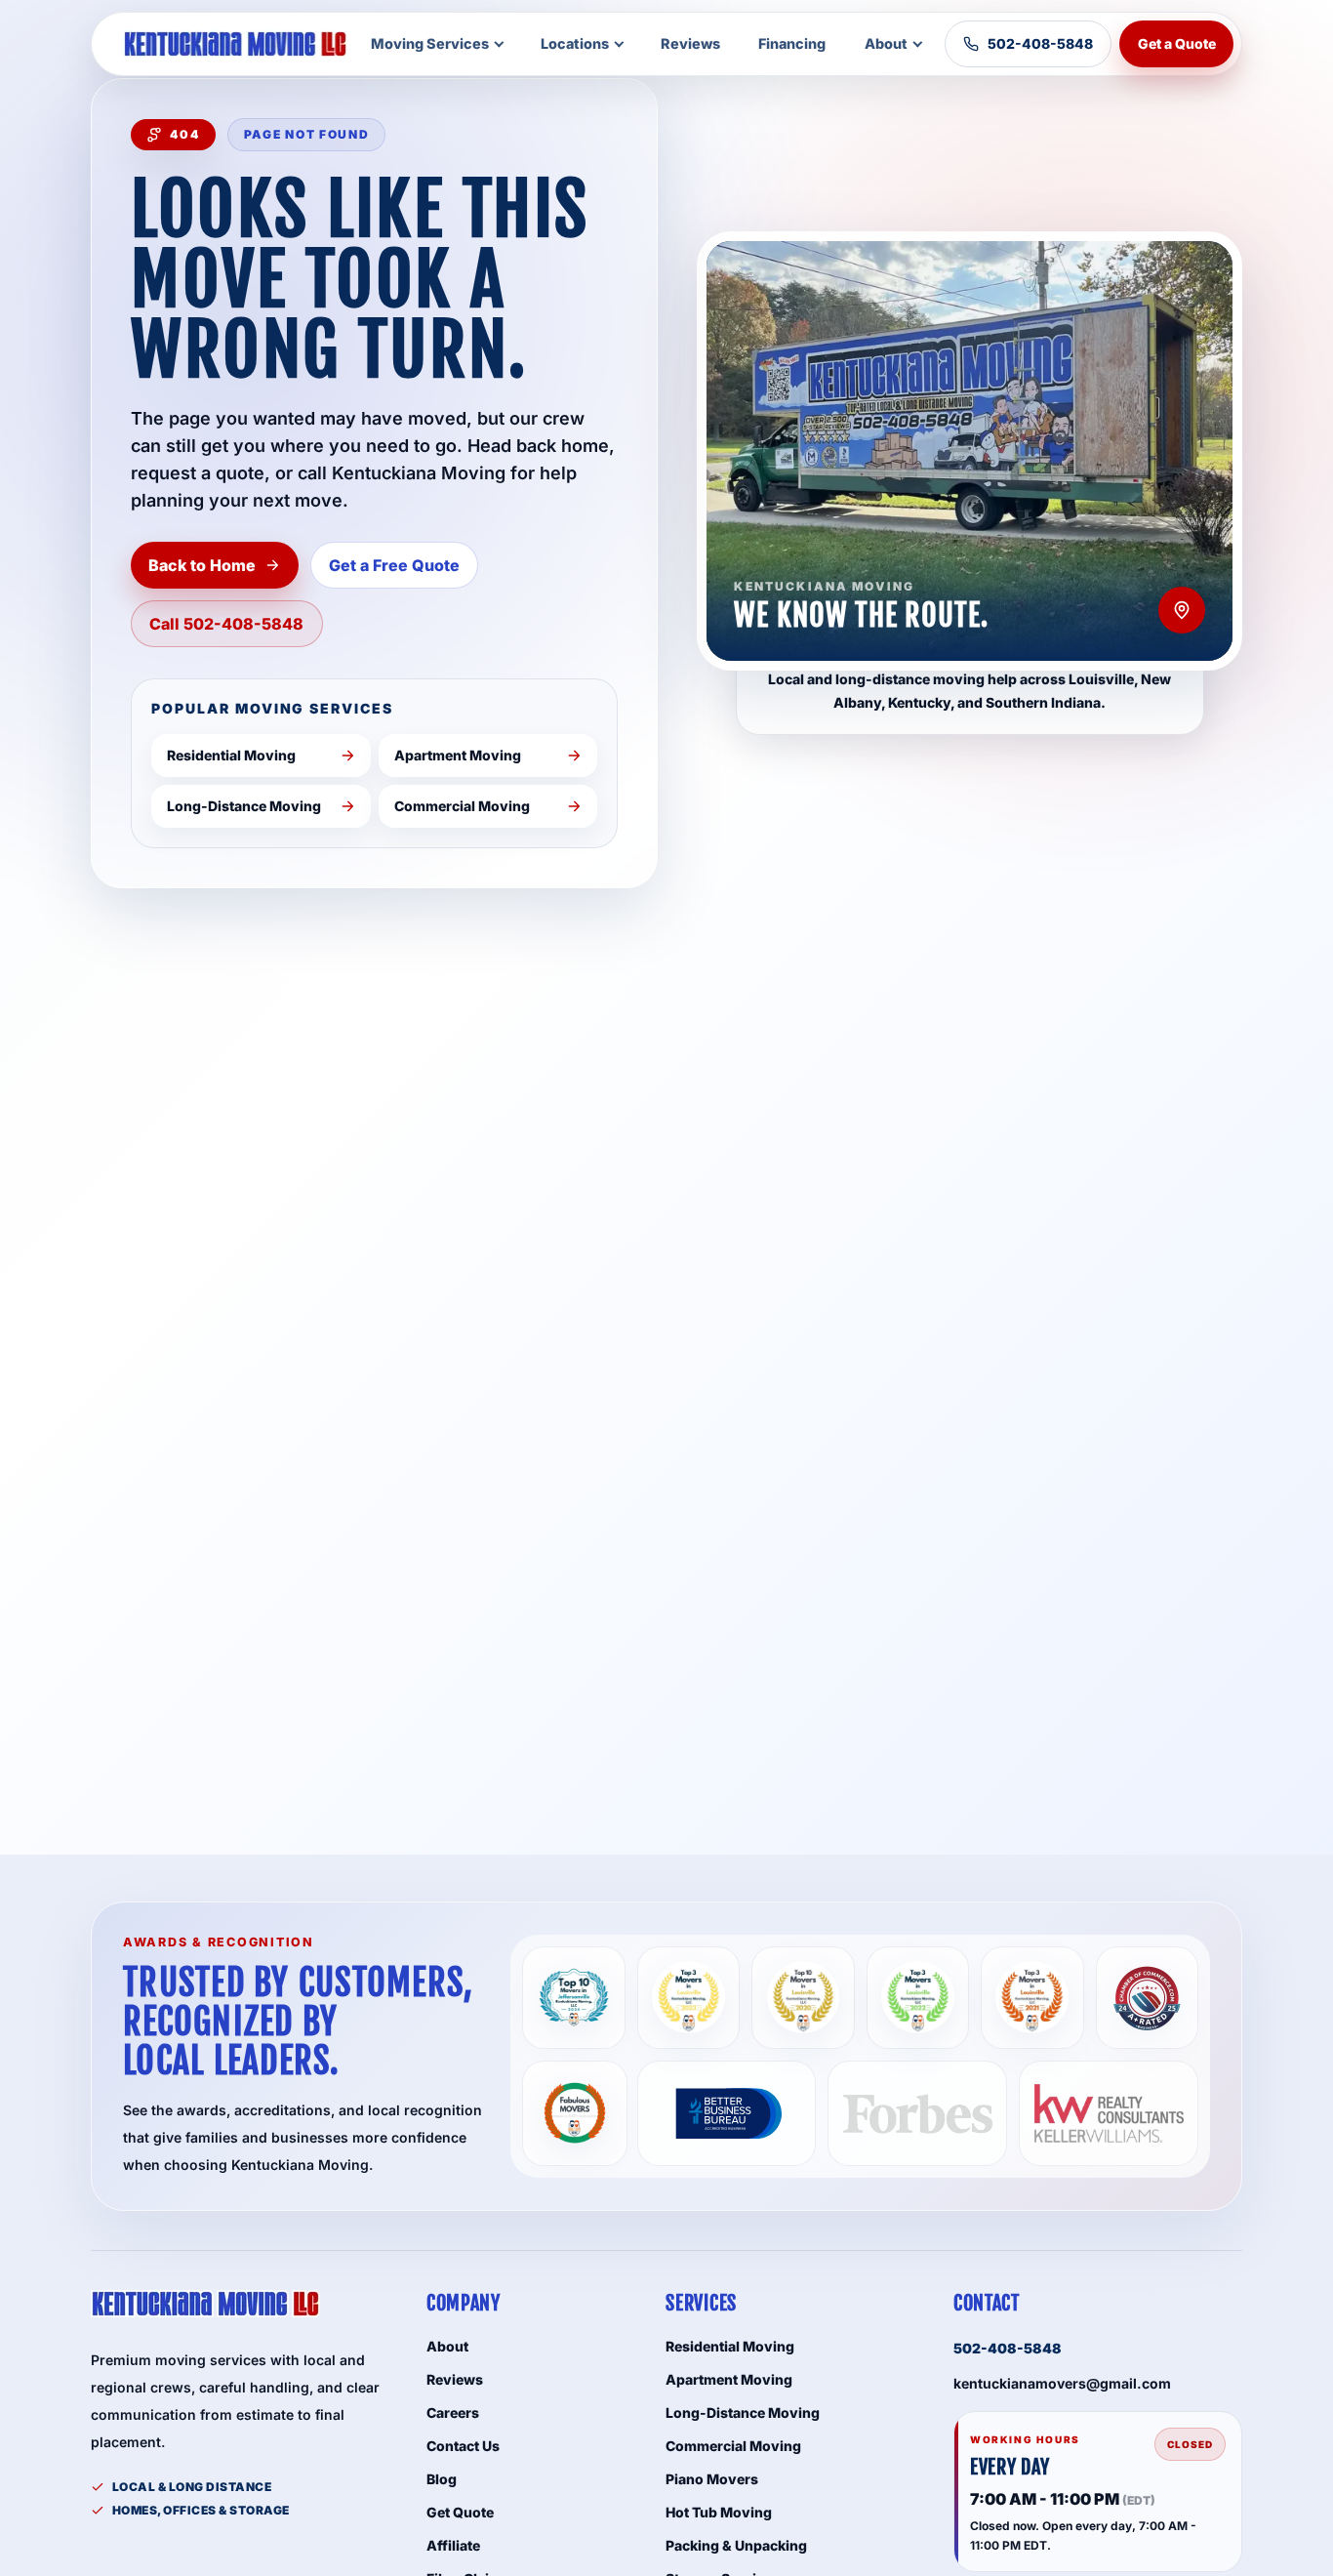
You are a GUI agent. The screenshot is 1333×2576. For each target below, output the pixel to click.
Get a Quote (1177, 43)
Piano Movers (712, 2479)
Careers (453, 2412)
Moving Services (430, 43)
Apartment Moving (729, 2379)
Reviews (690, 43)
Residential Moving (730, 2346)
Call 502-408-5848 (226, 624)
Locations (575, 43)
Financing (792, 43)
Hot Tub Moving (719, 2512)
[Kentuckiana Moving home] (235, 44)
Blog (442, 2479)
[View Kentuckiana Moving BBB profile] (727, 2113)
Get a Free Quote (394, 565)
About (886, 43)
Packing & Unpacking (736, 2545)
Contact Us (463, 2446)
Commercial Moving (733, 2446)
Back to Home (202, 565)
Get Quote (460, 2512)
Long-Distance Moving (743, 2412)
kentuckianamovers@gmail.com (1062, 2383)
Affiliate (453, 2545)
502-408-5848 (1040, 43)
